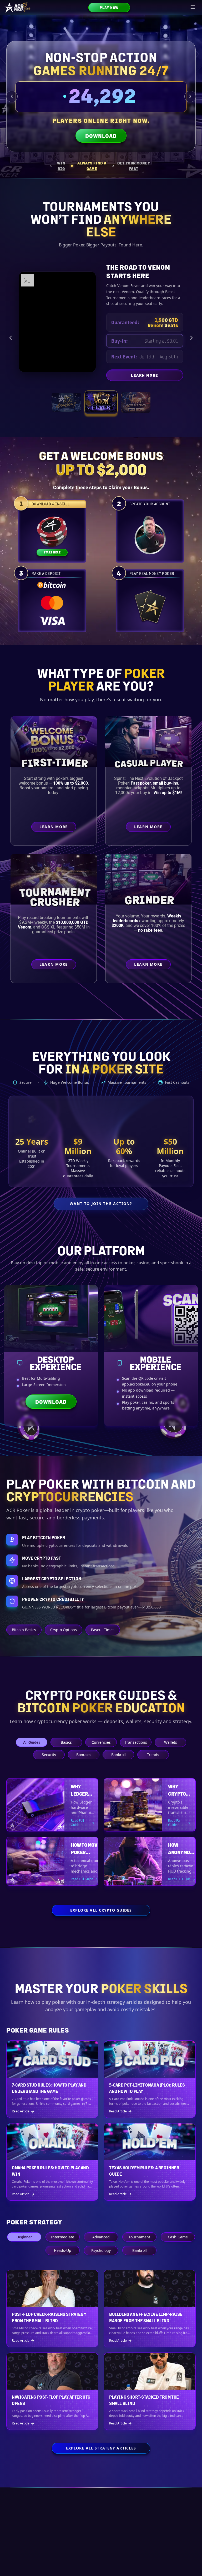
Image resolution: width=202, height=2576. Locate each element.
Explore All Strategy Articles (101, 2448)
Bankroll (118, 1755)
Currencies (101, 1742)
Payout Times (103, 1630)
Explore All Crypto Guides (101, 1910)
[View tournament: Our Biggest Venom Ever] (136, 402)
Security (49, 1755)
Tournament (139, 2237)
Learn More (173, 376)
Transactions (136, 1742)
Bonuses (84, 1755)
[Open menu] (193, 7)
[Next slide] (190, 96)
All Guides (32, 1742)
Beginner (24, 2237)
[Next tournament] (191, 338)
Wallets (171, 1742)
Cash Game (178, 2237)
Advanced (101, 2237)
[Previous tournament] (11, 338)
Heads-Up (63, 2250)
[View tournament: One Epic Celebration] (66, 402)
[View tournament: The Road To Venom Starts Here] (101, 402)
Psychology (101, 2250)
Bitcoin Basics (24, 1630)
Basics (66, 1742)
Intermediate (63, 2237)
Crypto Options (64, 1630)
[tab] (59, 166)
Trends (153, 1755)
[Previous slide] (12, 96)
